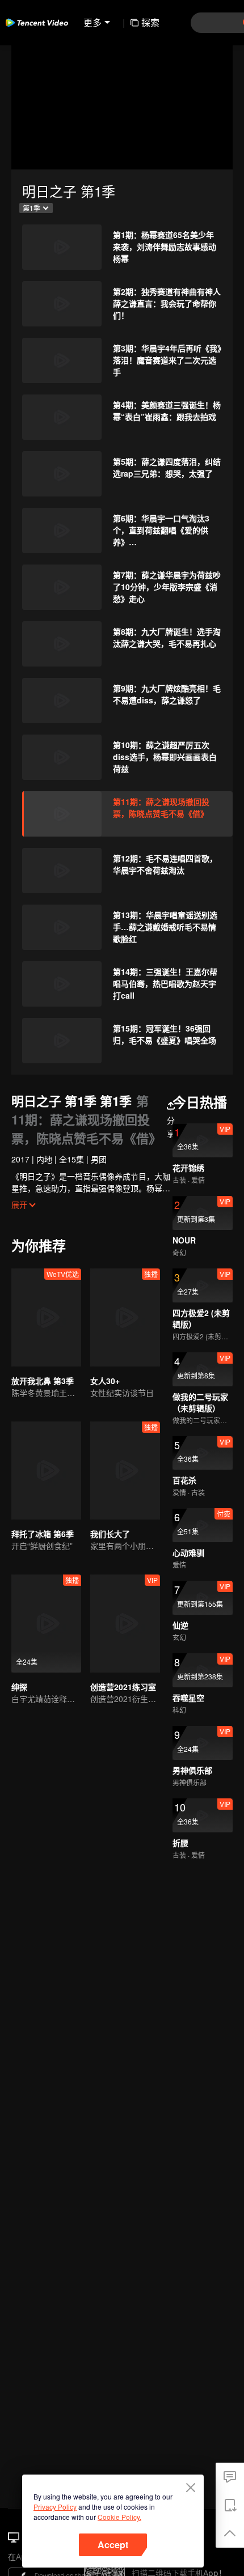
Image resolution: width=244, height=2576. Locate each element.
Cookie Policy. (119, 2517)
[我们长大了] (125, 1471)
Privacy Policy (55, 2507)
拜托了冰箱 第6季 (43, 1534)
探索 (150, 22)
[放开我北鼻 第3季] (46, 1317)
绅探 (19, 1687)
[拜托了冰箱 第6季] (46, 1471)
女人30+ (105, 1381)
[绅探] (46, 1624)
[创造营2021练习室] (125, 1624)
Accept (113, 2545)
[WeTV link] (37, 23)
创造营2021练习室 (123, 1687)
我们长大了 (110, 1534)
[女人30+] (125, 1317)
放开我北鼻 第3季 (43, 1381)
